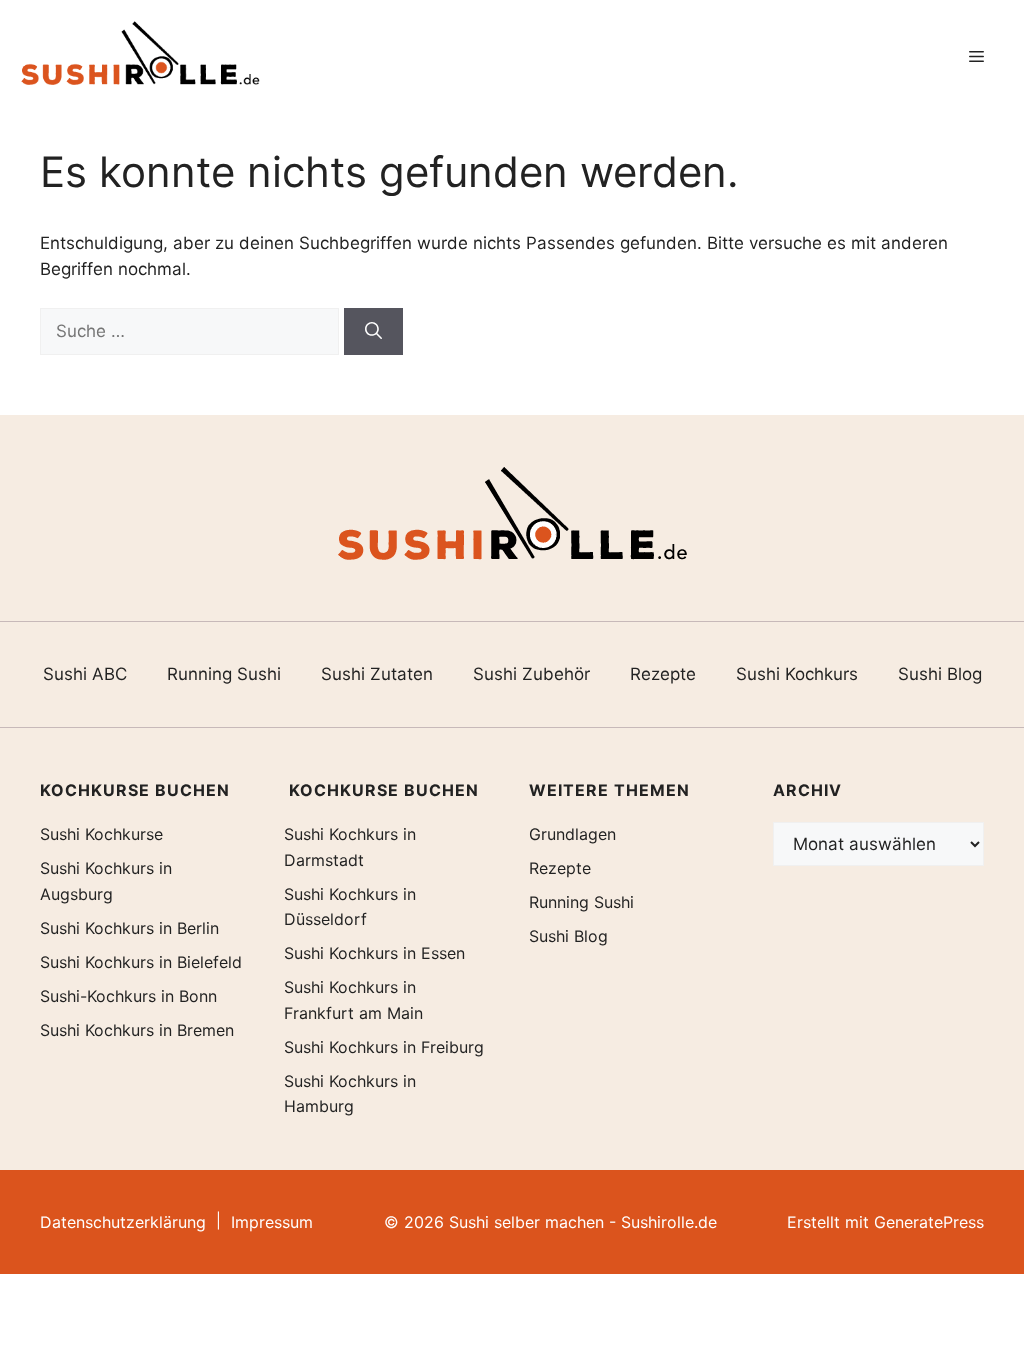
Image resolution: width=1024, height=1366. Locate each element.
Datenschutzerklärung (123, 1222)
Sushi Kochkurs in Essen (374, 953)
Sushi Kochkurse (101, 834)
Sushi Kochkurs (797, 674)
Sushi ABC (85, 674)
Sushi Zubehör (531, 674)
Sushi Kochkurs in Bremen (137, 1030)
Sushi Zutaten (377, 674)
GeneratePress (929, 1222)
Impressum (272, 1222)
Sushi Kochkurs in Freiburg (384, 1047)
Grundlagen (572, 834)
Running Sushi (224, 674)
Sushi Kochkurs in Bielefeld (141, 962)
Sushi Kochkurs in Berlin (129, 928)
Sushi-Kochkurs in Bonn (128, 996)
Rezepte (663, 674)
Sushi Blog (940, 674)
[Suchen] (373, 332)
